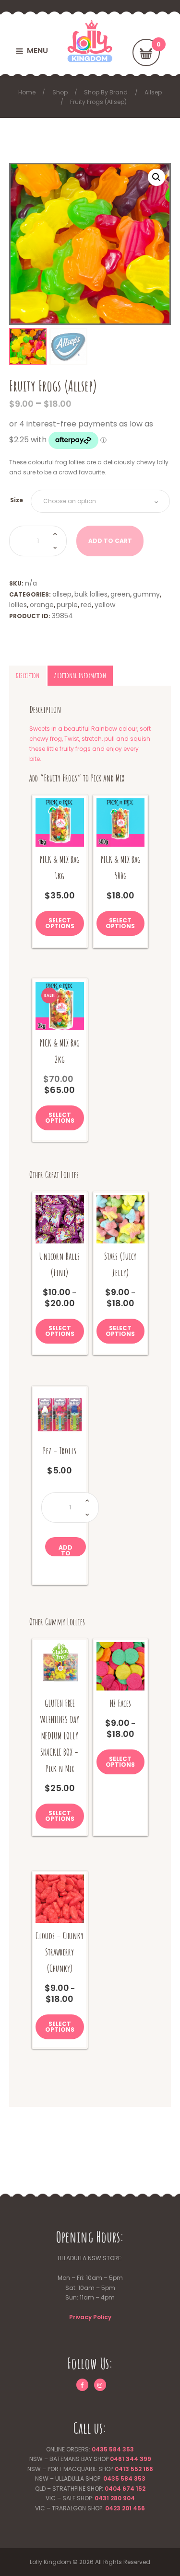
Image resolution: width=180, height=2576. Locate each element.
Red (86, 605)
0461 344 (124, 2459)
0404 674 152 (125, 2489)
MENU (37, 51)
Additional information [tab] (80, 675)
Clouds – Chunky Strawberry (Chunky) (60, 1952)
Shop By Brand (106, 92)
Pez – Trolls (60, 1451)
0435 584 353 (113, 2449)
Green (120, 594)
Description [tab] (28, 675)
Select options (60, 923)
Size (17, 500)
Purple (67, 605)
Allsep (153, 92)
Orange (42, 605)
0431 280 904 (115, 2498)
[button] (156, 177)
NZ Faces (120, 1703)
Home (27, 92)
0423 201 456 (125, 2508)
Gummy (146, 594)
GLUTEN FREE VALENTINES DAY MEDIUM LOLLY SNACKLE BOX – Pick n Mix (60, 1736)
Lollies (18, 605)
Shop (60, 92)
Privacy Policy (90, 2317)
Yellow (105, 605)
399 (145, 2459)
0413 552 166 (134, 2469)
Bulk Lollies (91, 594)
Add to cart (66, 1550)
